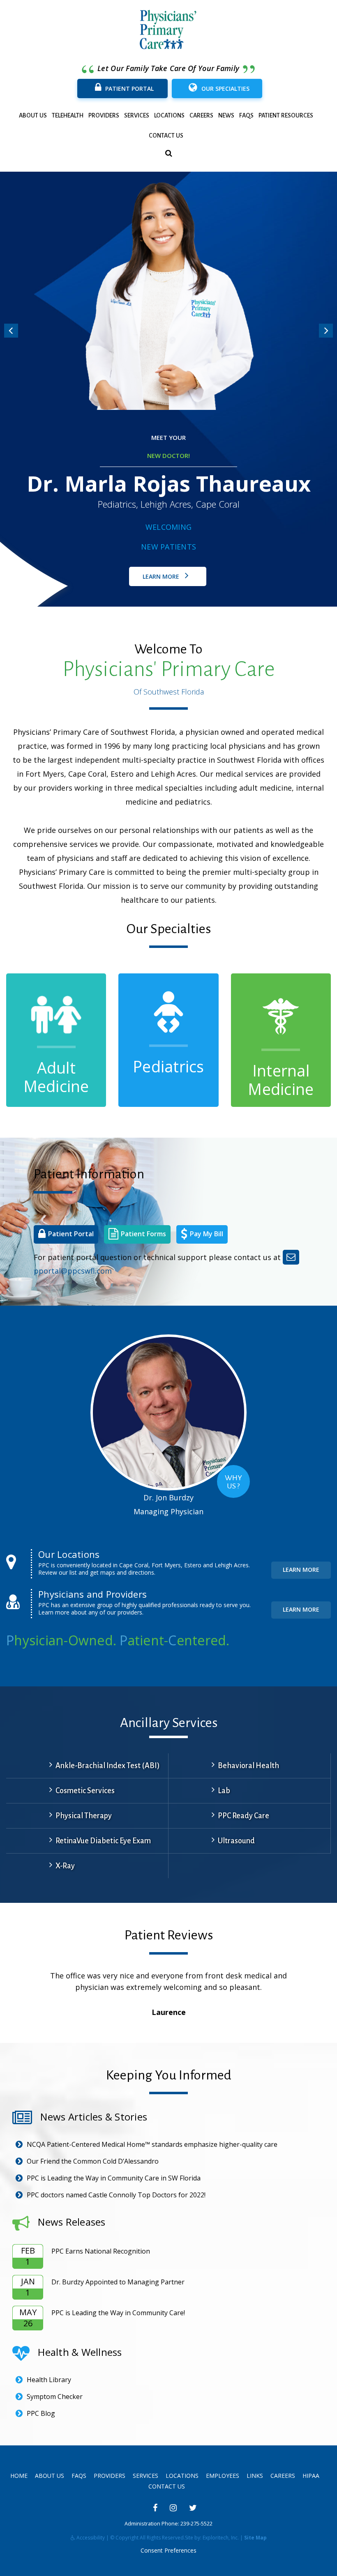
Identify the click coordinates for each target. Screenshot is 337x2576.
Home (19, 2476)
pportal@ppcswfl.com (73, 1271)
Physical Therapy (84, 1816)
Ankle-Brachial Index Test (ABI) (108, 1766)
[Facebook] (155, 2508)
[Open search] (169, 153)
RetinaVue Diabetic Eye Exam (103, 1841)
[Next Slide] (326, 331)
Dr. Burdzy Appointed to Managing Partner (118, 2282)
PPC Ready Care (244, 1816)
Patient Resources (286, 115)
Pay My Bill (207, 1234)
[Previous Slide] (11, 331)
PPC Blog (41, 2413)
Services (137, 115)
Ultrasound (236, 1841)
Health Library (49, 2380)
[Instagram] (173, 2508)
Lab (224, 1791)
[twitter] (193, 2508)
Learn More (162, 576)
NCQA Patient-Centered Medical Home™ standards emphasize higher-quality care (152, 2144)
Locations (169, 115)
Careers (201, 115)
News (226, 115)
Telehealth (68, 115)
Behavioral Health (248, 1766)
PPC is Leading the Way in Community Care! (118, 2313)
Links (255, 2476)
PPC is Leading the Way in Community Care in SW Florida (114, 2178)
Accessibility (90, 2538)
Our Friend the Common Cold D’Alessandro (93, 2161)
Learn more (301, 1570)
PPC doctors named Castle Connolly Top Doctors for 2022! (116, 2195)
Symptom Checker (55, 2397)
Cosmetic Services (85, 1791)
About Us (33, 115)
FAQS (246, 115)
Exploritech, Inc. (221, 2538)
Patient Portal (129, 89)
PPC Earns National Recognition (101, 2251)
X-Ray (65, 1866)
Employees (223, 2476)
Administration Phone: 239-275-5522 (168, 2524)
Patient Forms (143, 1234)
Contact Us (166, 136)
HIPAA (311, 2476)
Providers (104, 115)
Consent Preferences (168, 2550)
